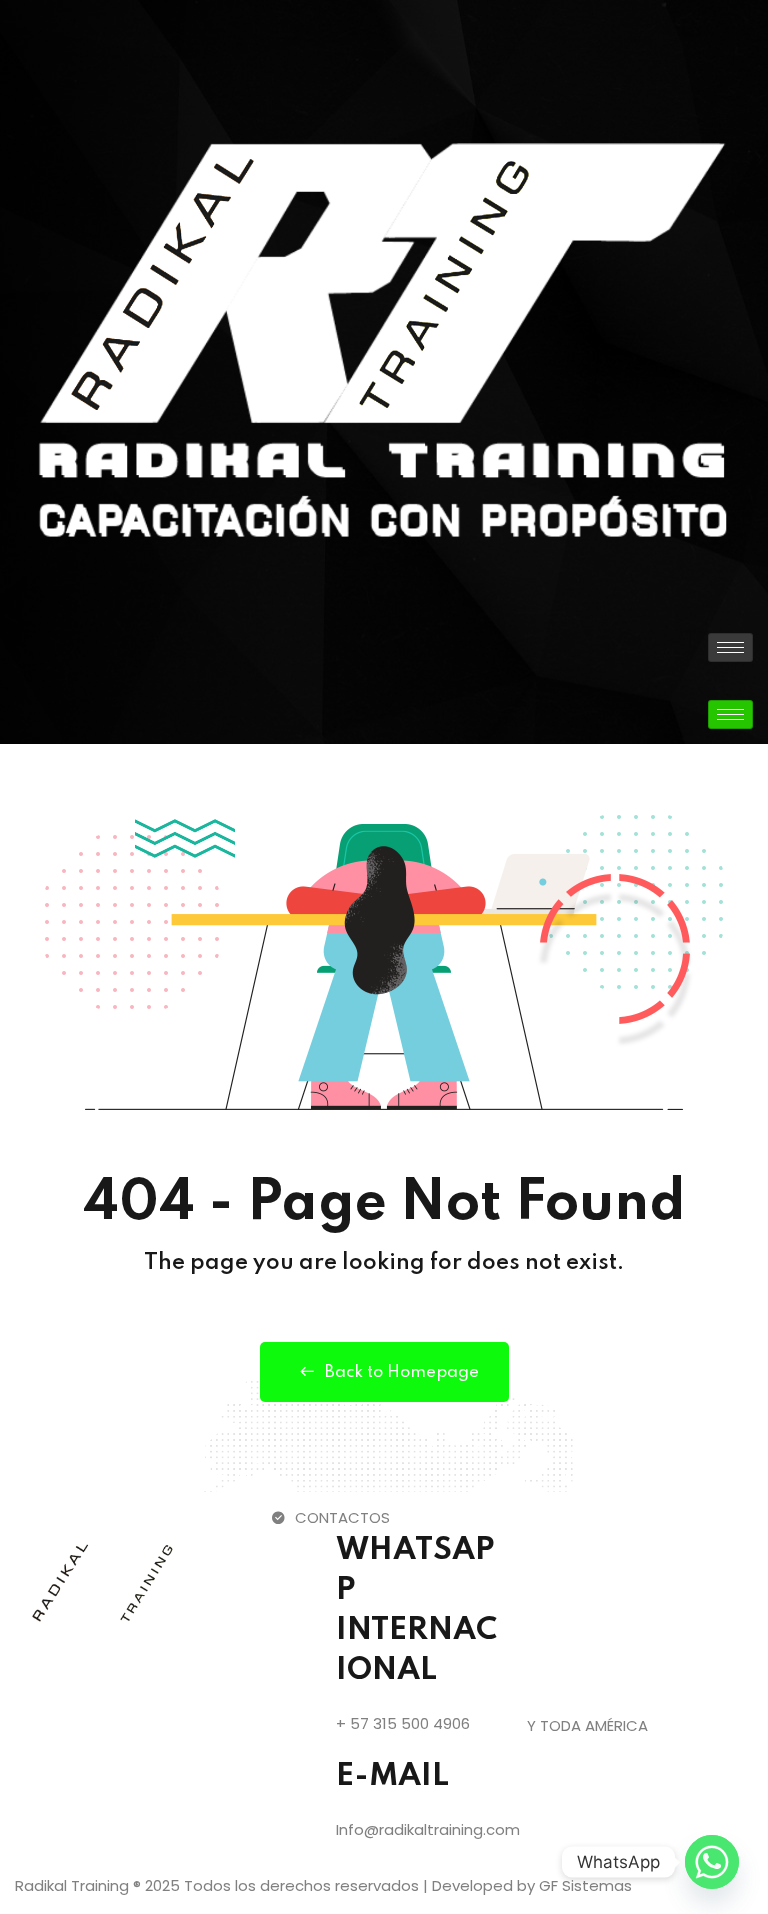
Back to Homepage (402, 1372)
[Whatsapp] (712, 1862)
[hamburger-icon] (730, 647)
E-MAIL (392, 1776)
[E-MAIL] (296, 1782)
